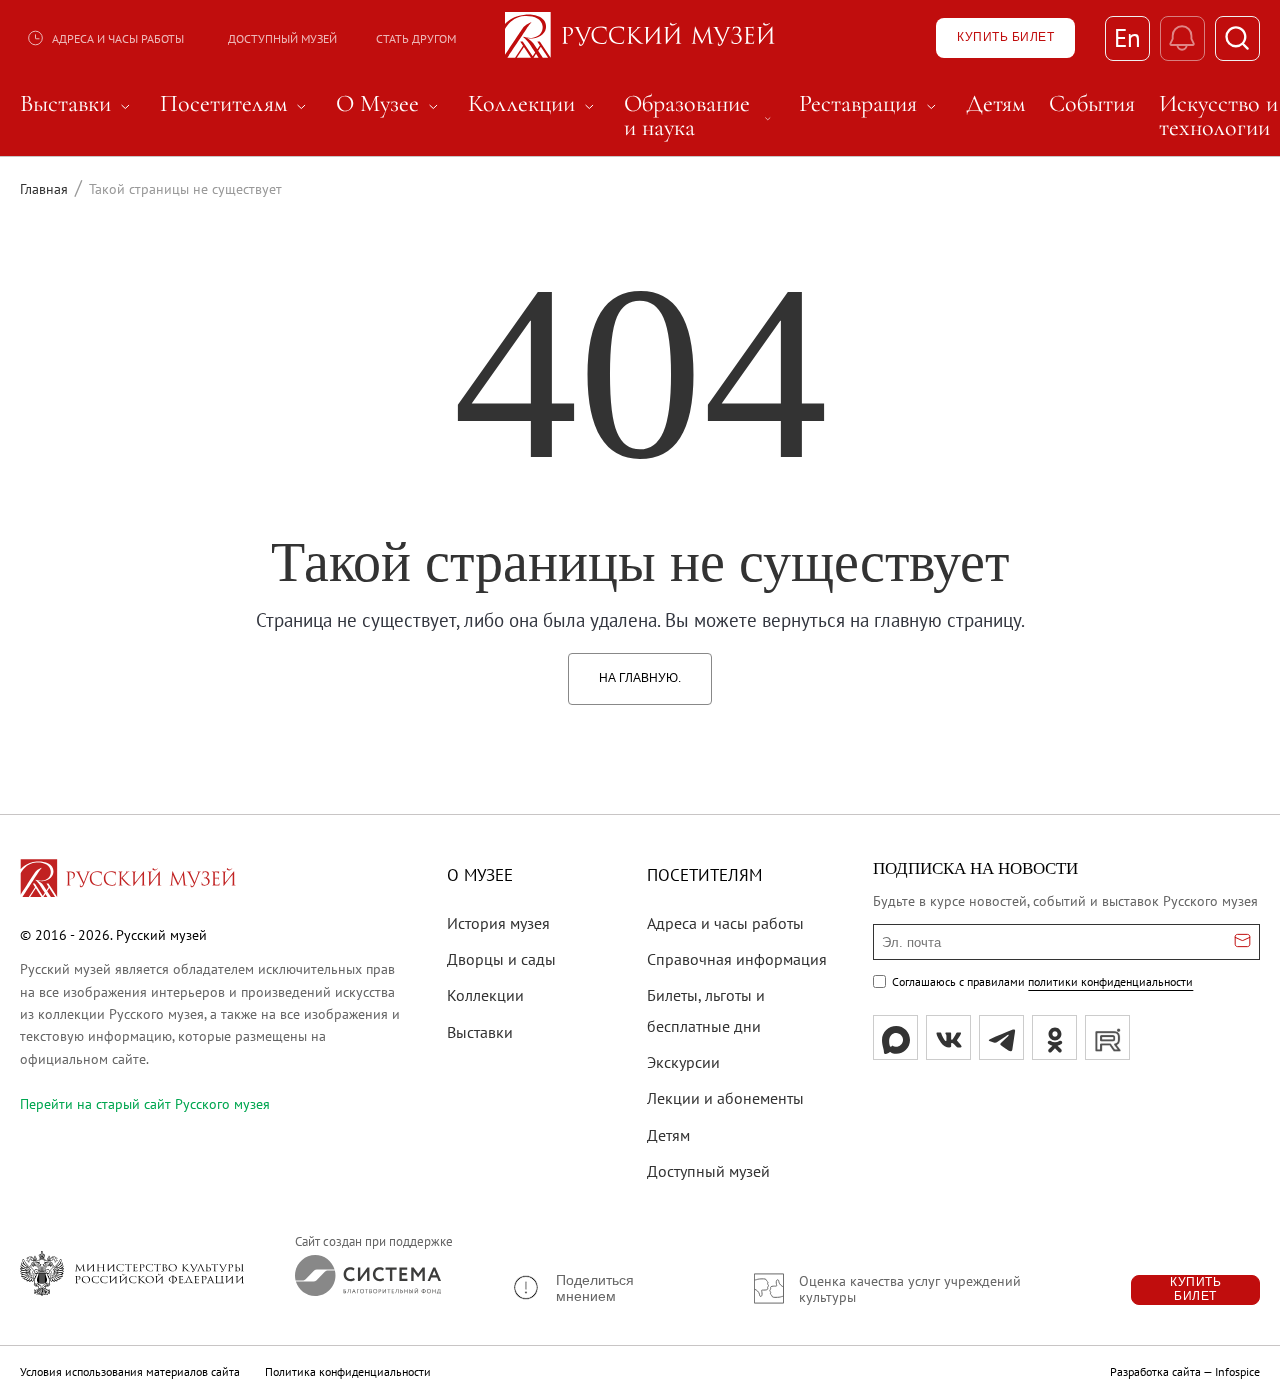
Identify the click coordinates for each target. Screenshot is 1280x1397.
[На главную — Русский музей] (640, 38)
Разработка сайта (1155, 1371)
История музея (498, 923)
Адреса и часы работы (118, 38)
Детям (668, 1135)
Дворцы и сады (501, 959)
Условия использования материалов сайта (130, 1371)
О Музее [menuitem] (390, 104)
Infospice (1237, 1371)
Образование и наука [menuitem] (699, 116)
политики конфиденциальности (1110, 981)
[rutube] (1107, 1037)
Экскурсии (683, 1062)
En (1127, 38)
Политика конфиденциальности (348, 1371)
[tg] (1001, 1037)
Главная (44, 189)
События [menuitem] (1092, 104)
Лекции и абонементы (725, 1098)
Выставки (480, 1032)
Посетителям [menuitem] (236, 104)
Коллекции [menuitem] (534, 104)
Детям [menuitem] (995, 104)
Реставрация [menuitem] (870, 104)
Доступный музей (282, 38)
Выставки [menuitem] (78, 104)
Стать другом (416, 38)
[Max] (895, 1037)
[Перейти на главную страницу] (128, 881)
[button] (604, 1288)
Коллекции (485, 995)
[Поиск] (1237, 38)
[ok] (1054, 1037)
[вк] (948, 1037)
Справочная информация (737, 959)
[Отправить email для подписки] (1242, 942)
